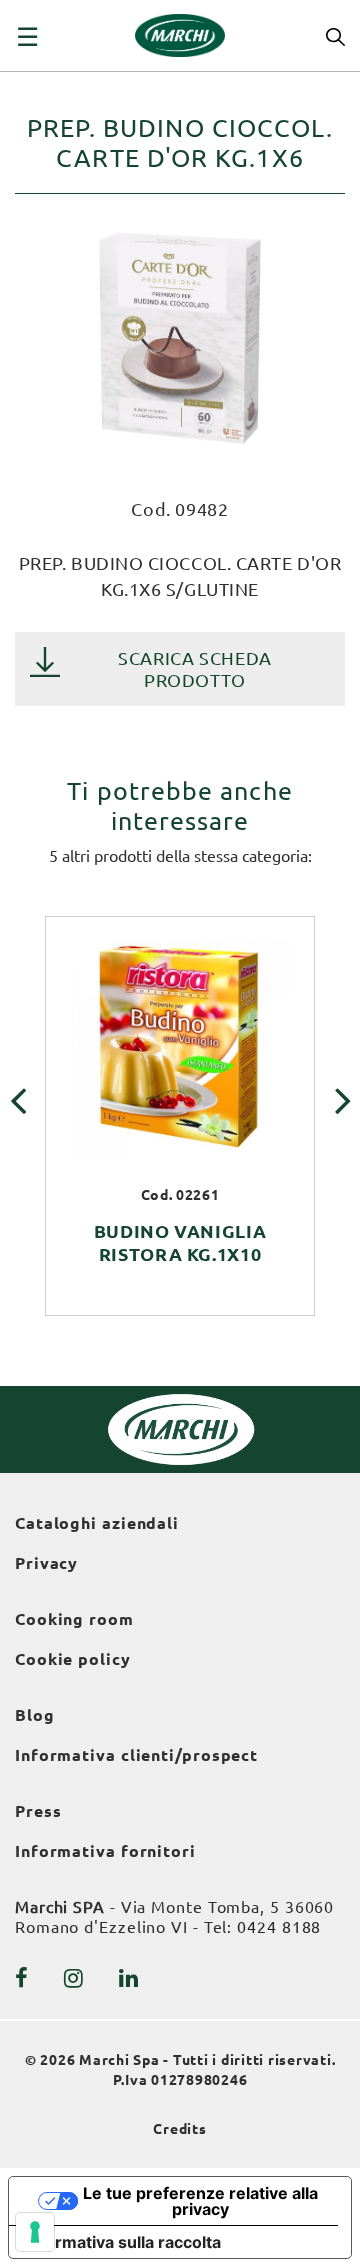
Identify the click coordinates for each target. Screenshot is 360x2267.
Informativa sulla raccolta (123, 2242)
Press (38, 1811)
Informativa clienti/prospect (136, 1755)
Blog (35, 1715)
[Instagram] (74, 1978)
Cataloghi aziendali (97, 1523)
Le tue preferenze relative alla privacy (200, 2201)
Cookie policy (73, 1659)
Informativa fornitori (105, 1851)
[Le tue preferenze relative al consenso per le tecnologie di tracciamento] (35, 2232)
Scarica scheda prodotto (195, 669)
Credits (180, 2129)
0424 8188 (279, 1927)
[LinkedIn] (129, 1978)
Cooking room (74, 1619)
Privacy (46, 1563)
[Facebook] (22, 1978)
